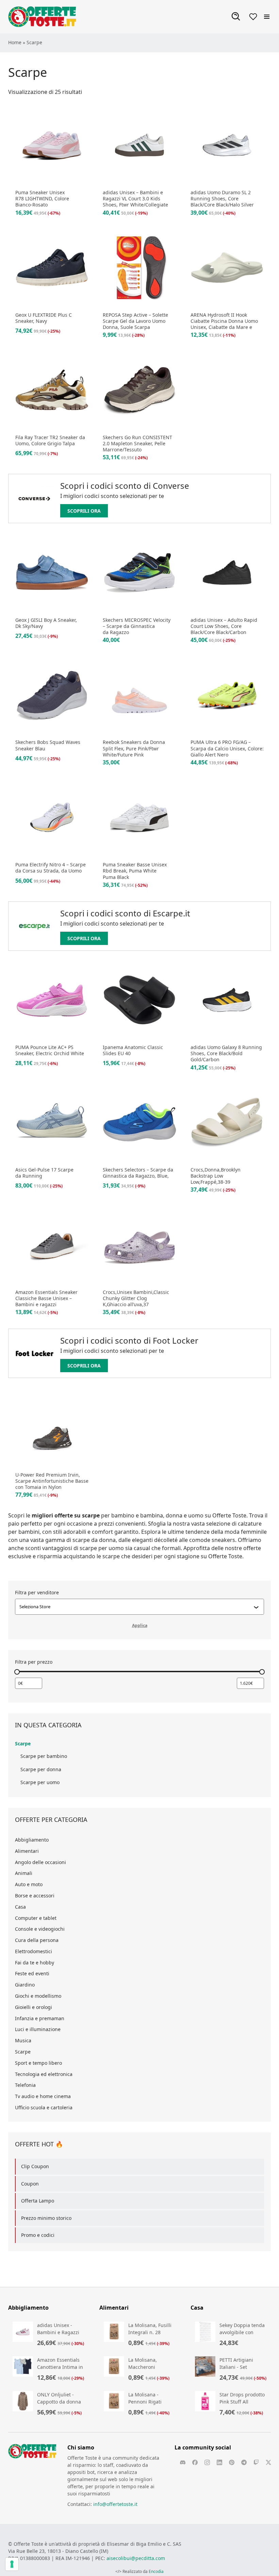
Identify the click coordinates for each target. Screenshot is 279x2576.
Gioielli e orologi (34, 2007)
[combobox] (136, 1607)
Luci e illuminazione (38, 2029)
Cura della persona (37, 1940)
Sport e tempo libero (38, 2063)
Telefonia (25, 2085)
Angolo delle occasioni (40, 1862)
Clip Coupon (35, 2166)
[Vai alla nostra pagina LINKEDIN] (219, 2462)
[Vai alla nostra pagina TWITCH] (256, 2462)
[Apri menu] (267, 17)
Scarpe (23, 1743)
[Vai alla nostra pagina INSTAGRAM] (207, 2462)
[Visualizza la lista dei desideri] (253, 17)
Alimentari (27, 1851)
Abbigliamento (32, 1840)
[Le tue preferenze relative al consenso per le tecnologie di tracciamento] (12, 2564)
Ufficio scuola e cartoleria (44, 2107)
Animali (24, 1873)
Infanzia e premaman (40, 2018)
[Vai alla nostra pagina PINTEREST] (232, 2462)
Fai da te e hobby (35, 1963)
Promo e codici (38, 2235)
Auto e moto (29, 1884)
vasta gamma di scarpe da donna (73, 1540)
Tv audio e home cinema (43, 2096)
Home (15, 42)
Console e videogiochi (40, 1929)
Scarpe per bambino (44, 1756)
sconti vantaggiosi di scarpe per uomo (75, 1548)
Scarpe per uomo (40, 1782)
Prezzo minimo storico (46, 2218)
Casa (20, 1907)
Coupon (30, 2184)
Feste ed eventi (32, 1973)
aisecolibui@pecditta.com (136, 2558)
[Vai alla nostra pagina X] (268, 2462)
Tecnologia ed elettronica (44, 2074)
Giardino (25, 1985)
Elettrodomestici (34, 1951)
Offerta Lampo (38, 2201)
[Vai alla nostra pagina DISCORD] (183, 2462)
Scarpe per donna (41, 1769)
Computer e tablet (36, 1918)
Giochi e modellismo (38, 1996)
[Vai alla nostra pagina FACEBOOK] (195, 2462)
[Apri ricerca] (236, 17)
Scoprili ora (84, 511)
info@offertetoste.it (115, 2504)
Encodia (156, 2571)
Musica (23, 2040)
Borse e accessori (35, 1896)
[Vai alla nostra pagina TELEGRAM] (244, 2462)
